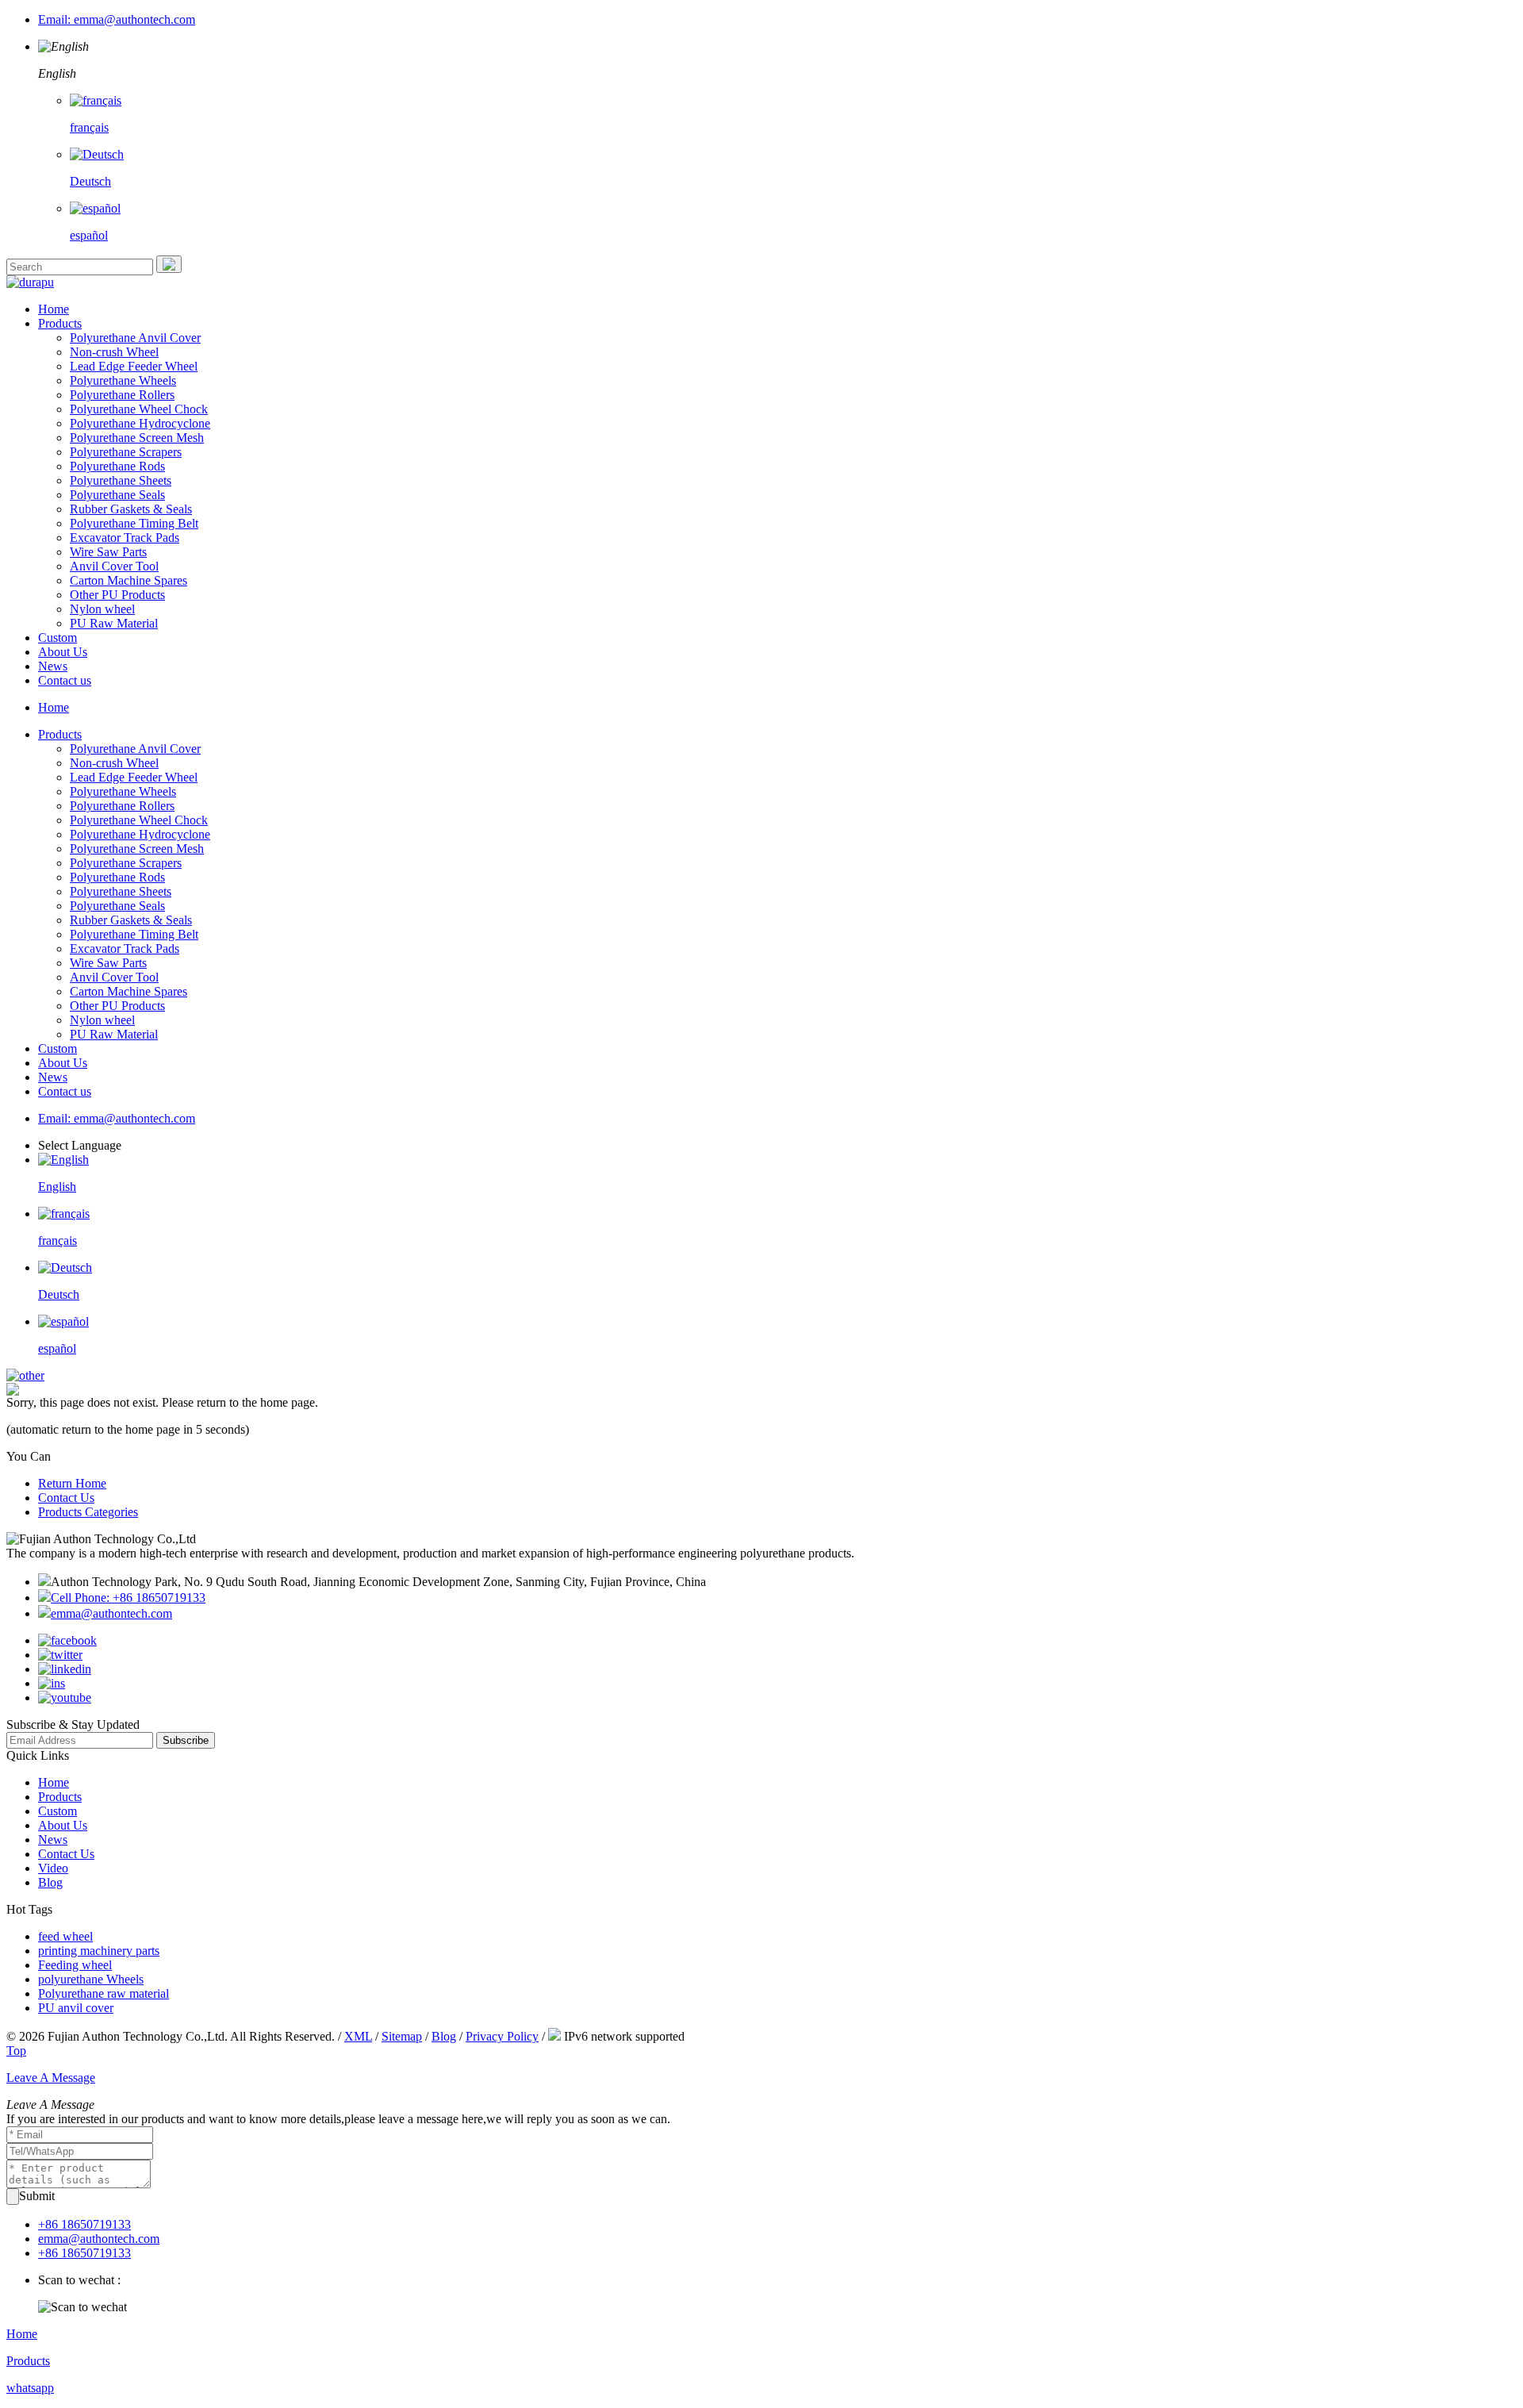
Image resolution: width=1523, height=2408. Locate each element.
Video (53, 1868)
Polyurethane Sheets (121, 480)
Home (54, 309)
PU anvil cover (76, 2008)
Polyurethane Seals (117, 495)
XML (358, 2036)
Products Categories (88, 1512)
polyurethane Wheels (91, 1979)
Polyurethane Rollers (122, 395)
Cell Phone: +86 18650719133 (128, 1598)
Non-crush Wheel (114, 352)
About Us (63, 652)
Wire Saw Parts (108, 552)
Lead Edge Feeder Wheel (134, 366)
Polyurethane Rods (117, 466)
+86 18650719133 (84, 2224)
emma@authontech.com (111, 1613)
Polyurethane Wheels (123, 380)
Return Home (72, 1483)
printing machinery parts (99, 1951)
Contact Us (66, 1498)
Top (16, 2051)
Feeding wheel (75, 1965)
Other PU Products (117, 595)
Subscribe (186, 1740)
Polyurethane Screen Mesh (137, 438)
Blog (50, 1882)
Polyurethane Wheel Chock (139, 409)
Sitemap (402, 2036)
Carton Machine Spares (129, 580)
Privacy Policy (502, 2036)
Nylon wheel (102, 609)
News (53, 666)
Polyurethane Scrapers (126, 452)
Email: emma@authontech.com (117, 19)
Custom (58, 638)
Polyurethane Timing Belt (134, 523)
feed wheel (65, 1936)
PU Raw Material (114, 623)
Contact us (65, 680)
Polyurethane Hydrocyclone (140, 423)
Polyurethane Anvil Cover (135, 338)
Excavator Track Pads (125, 538)
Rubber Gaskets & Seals (131, 509)
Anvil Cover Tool (114, 566)
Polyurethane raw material (104, 1993)
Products (60, 323)
